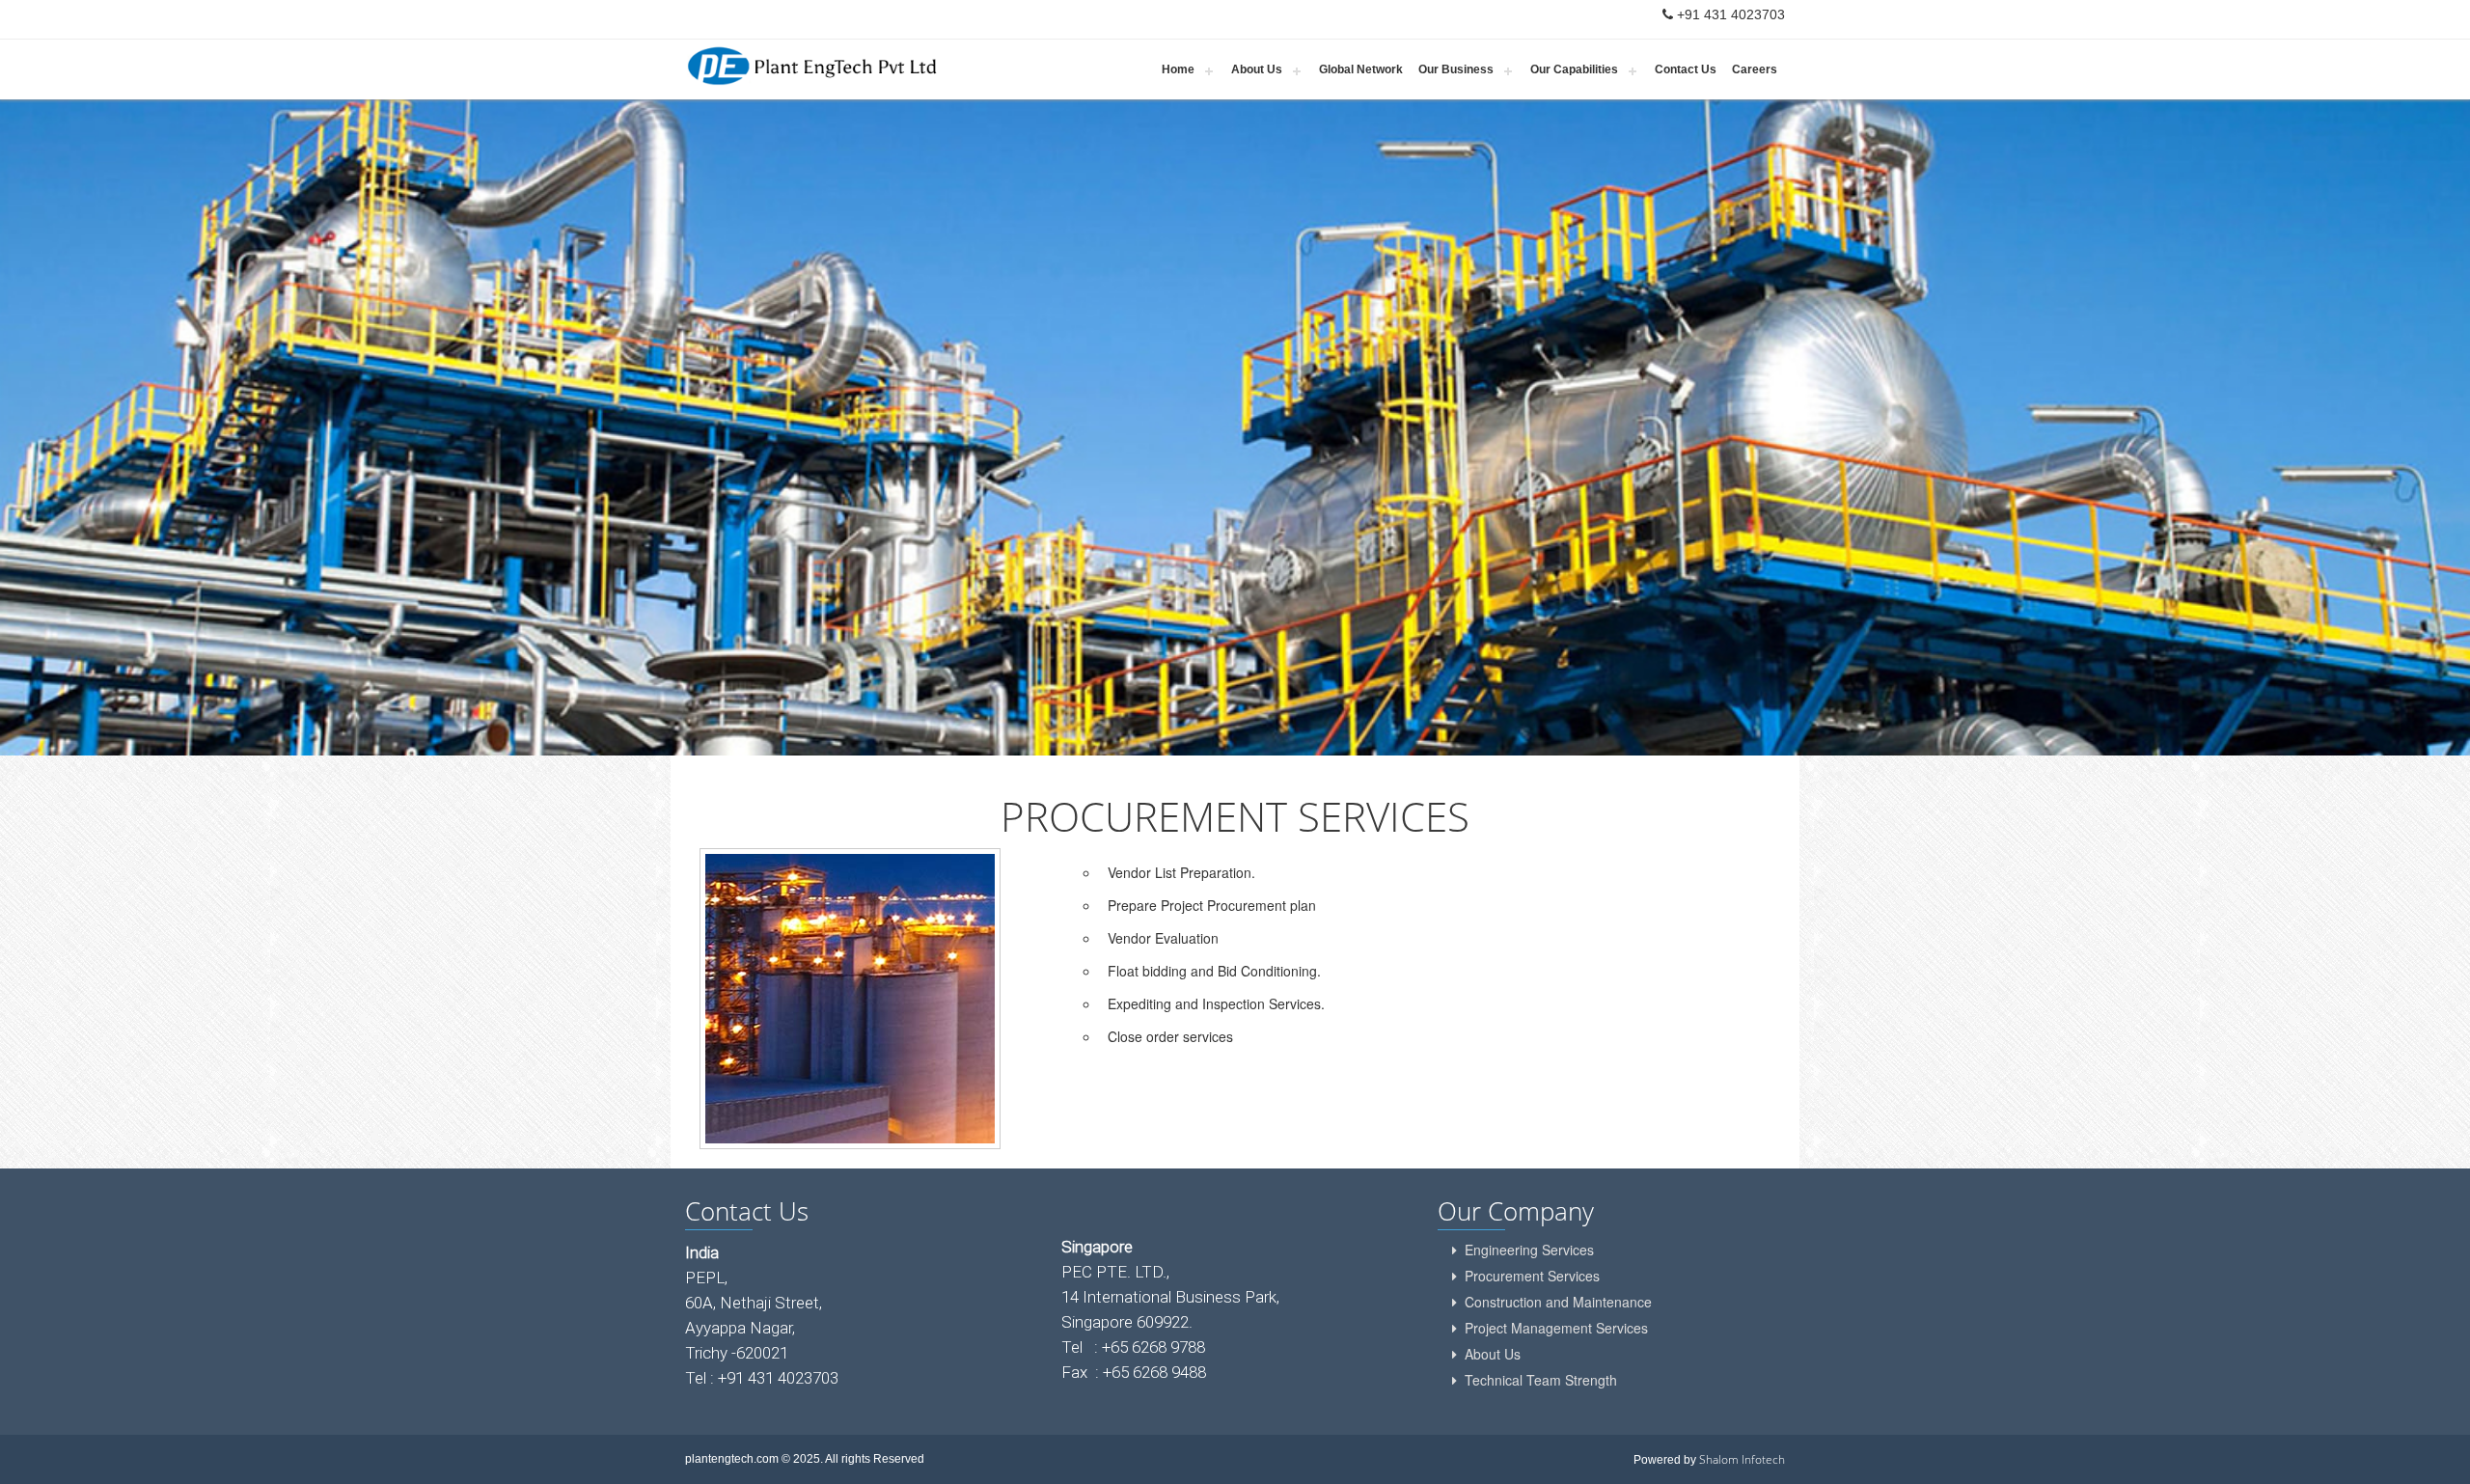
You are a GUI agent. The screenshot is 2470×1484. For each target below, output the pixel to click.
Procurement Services (1532, 1276)
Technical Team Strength (1541, 1380)
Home (1178, 69)
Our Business (1456, 69)
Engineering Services (1529, 1250)
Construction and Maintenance (1558, 1302)
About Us (1257, 69)
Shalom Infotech (1742, 1459)
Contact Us (1686, 69)
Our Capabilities (1574, 69)
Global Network (1361, 69)
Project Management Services (1556, 1328)
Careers (1755, 69)
